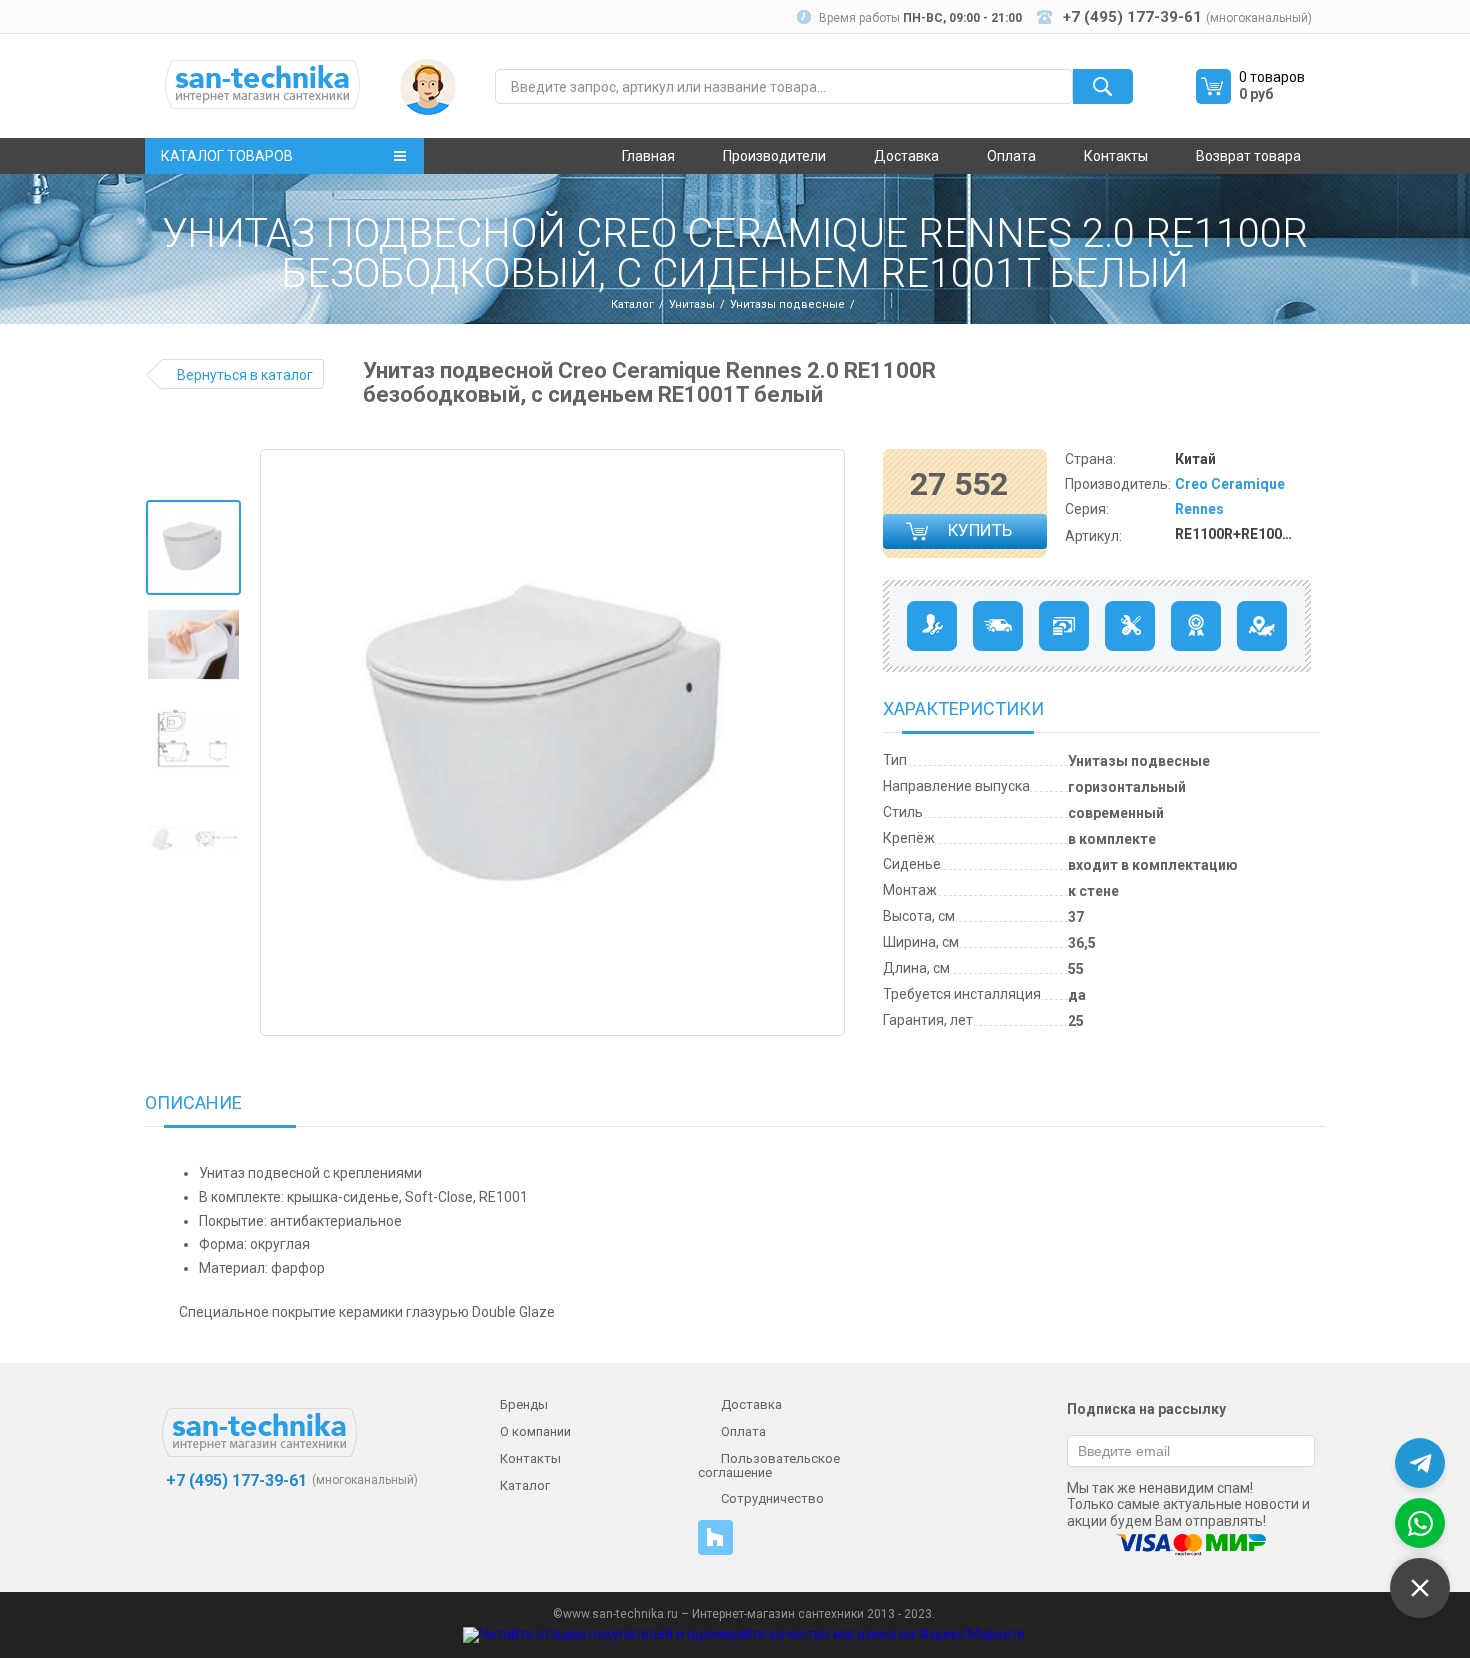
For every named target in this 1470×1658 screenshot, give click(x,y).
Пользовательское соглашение (769, 1465)
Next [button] (828, 743)
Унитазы (692, 304)
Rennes (1199, 509)
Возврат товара (1248, 156)
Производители (774, 156)
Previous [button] (283, 743)
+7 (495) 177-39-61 (234, 1480)
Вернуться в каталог (245, 375)
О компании (535, 1431)
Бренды (524, 1404)
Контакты (1116, 156)
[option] (193, 547)
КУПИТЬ (981, 534)
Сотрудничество (772, 1498)
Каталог (632, 304)
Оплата (1011, 156)
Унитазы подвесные (787, 304)
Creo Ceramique (1230, 484)
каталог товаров (227, 156)
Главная (648, 156)
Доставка (906, 156)
